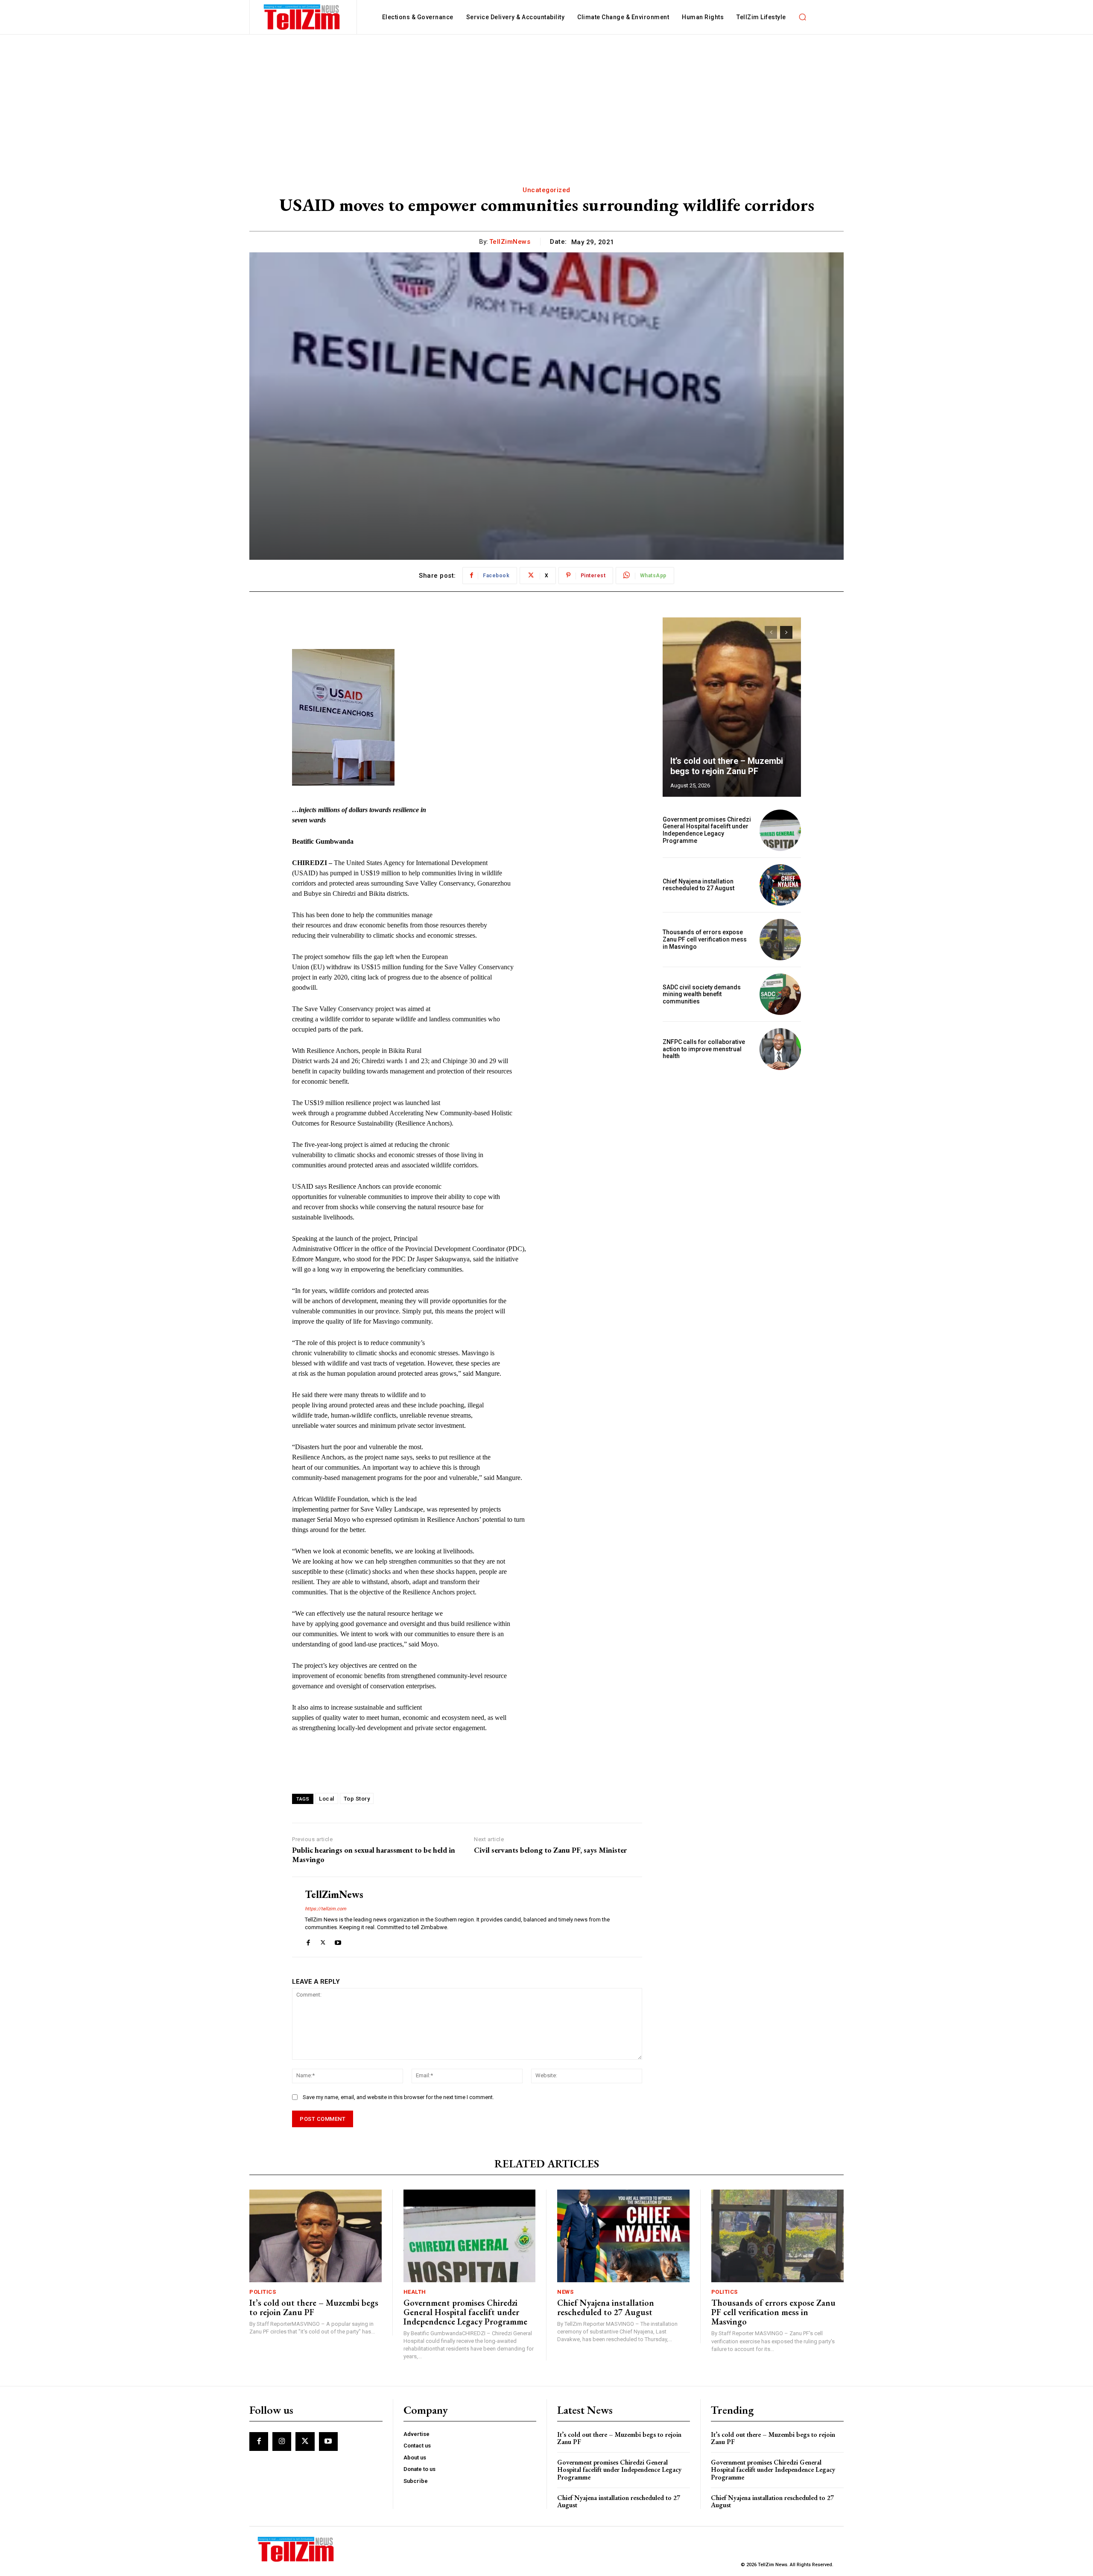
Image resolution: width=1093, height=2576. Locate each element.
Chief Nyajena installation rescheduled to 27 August (698, 885)
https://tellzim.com (326, 1909)
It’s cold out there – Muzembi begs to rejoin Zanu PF (727, 766)
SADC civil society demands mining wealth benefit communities (702, 994)
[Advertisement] (546, 99)
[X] (323, 1941)
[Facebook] (308, 1941)
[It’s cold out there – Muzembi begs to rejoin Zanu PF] (732, 707)
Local (327, 1799)
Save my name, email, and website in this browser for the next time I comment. (398, 2097)
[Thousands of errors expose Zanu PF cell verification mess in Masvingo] (780, 940)
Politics (263, 2292)
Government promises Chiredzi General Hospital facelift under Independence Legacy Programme (707, 830)
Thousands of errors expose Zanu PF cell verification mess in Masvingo (705, 939)
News (565, 2292)
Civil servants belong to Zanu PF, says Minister (550, 1850)
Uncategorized (546, 190)
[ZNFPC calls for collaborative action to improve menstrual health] (780, 1049)
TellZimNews (510, 242)
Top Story (357, 1799)
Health (415, 2292)
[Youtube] (338, 1941)
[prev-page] (771, 632)
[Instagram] (282, 2441)
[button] (803, 17)
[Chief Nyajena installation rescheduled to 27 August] (780, 885)
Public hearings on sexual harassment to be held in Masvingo (374, 1855)
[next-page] (786, 632)
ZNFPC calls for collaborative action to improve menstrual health (704, 1049)
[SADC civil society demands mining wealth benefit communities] (780, 994)
